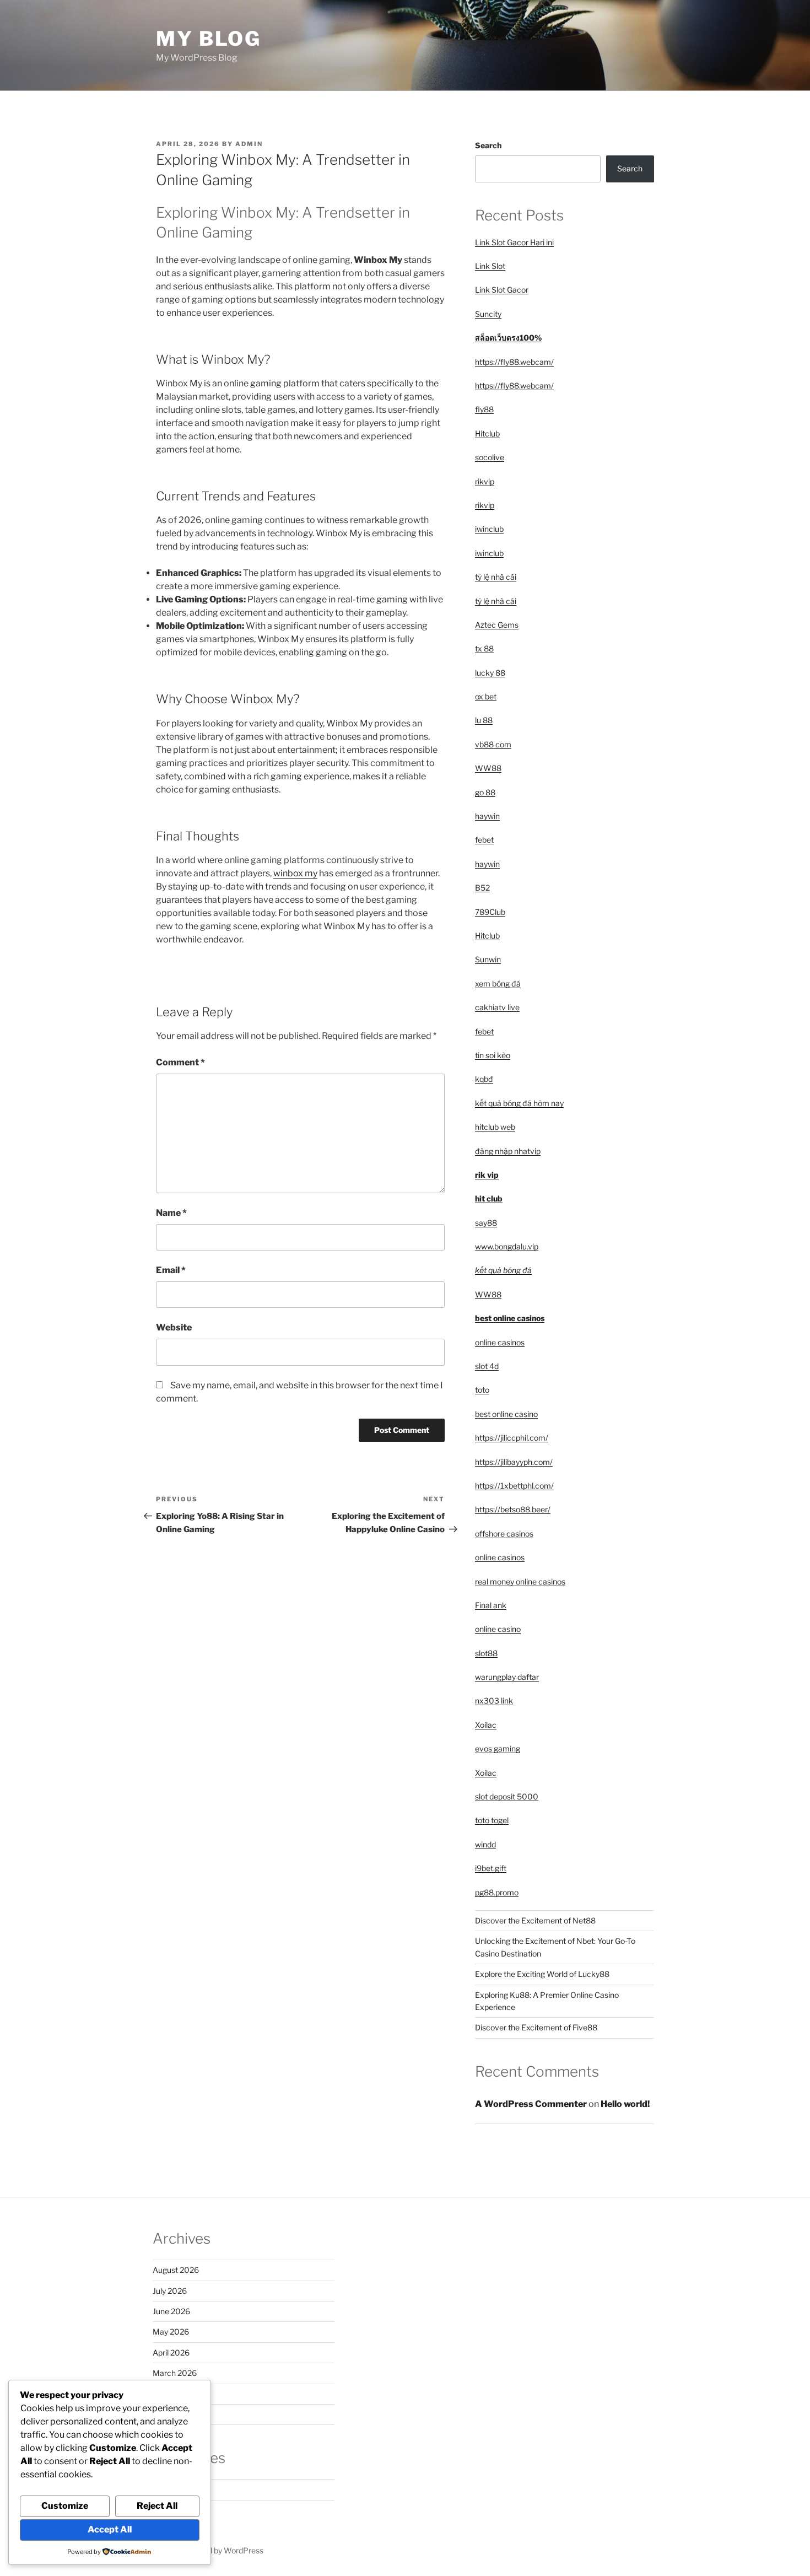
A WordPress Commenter (531, 2104)
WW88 (488, 768)
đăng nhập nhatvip (508, 1151)
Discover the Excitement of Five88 (536, 2027)
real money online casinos (520, 1581)
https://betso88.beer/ (513, 1509)
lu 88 (484, 720)
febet (484, 840)
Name (171, 1213)
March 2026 (175, 2373)
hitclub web (495, 1127)
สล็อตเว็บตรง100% (508, 338)
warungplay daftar (507, 1677)
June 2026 (171, 2311)
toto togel (492, 1820)
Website (174, 1327)
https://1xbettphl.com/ (514, 1486)
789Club (490, 912)
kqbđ (484, 1079)
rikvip (485, 481)
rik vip (487, 1175)
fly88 (484, 409)
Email (171, 1270)
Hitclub (487, 433)
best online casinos (510, 1318)
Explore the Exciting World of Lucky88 (542, 1974)
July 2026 (170, 2291)
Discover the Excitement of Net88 (535, 1920)
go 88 (485, 792)
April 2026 (171, 2353)
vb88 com (493, 744)
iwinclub (489, 529)
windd (485, 1844)
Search (488, 145)
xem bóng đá (498, 983)
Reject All (157, 2506)
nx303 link (494, 1701)
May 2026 (171, 2332)
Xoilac (486, 1725)
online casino (498, 1629)
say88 (486, 1223)
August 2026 (176, 2270)
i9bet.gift (491, 1868)
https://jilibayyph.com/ (514, 1462)
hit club (489, 1198)
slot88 (486, 1653)
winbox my (295, 873)
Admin (249, 144)
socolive (490, 457)
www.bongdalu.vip (507, 1246)
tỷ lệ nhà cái (496, 577)
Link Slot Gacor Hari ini (514, 242)
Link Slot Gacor (502, 290)
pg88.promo (497, 1892)
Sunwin (488, 959)
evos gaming (498, 1748)
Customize (65, 2506)
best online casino (506, 1414)
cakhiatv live (497, 1007)
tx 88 (484, 648)
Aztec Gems (497, 625)
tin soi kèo (493, 1055)
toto (482, 1390)
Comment (180, 1062)
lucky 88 (490, 673)
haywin (487, 816)
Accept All (110, 2529)
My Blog (209, 39)
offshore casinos (504, 1534)
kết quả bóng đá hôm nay (519, 1103)
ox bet (486, 696)
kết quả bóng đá (503, 1270)
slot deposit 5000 (507, 1796)
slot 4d (487, 1366)
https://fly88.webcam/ (514, 362)
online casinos (500, 1342)
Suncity (488, 314)
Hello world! (625, 2104)
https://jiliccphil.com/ (512, 1438)
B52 (482, 888)
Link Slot (490, 266)
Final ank (491, 1605)
